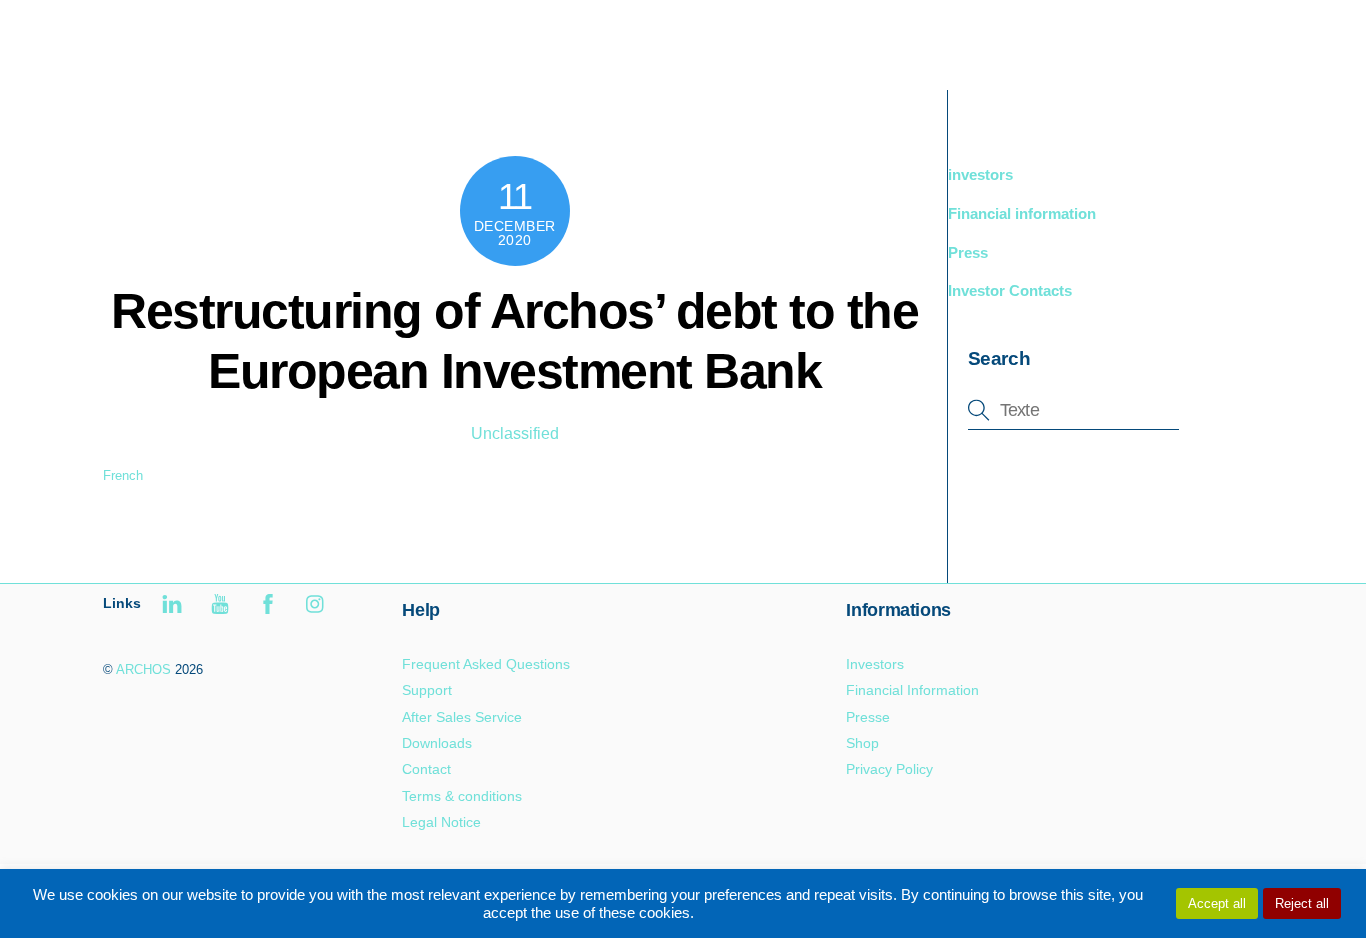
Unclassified (515, 433)
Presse (868, 717)
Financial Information (912, 690)
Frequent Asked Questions (486, 664)
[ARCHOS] (245, 56)
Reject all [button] (1302, 903)
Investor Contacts (1010, 290)
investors (980, 174)
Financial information (1022, 213)
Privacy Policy (889, 769)
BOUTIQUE (1029, 39)
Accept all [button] (1217, 903)
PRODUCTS (908, 39)
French (123, 475)
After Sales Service (462, 717)
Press (968, 252)
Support (1133, 39)
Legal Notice (441, 822)
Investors (875, 664)
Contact (426, 769)
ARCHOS (143, 669)
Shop (862, 743)
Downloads (437, 743)
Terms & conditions (462, 796)
